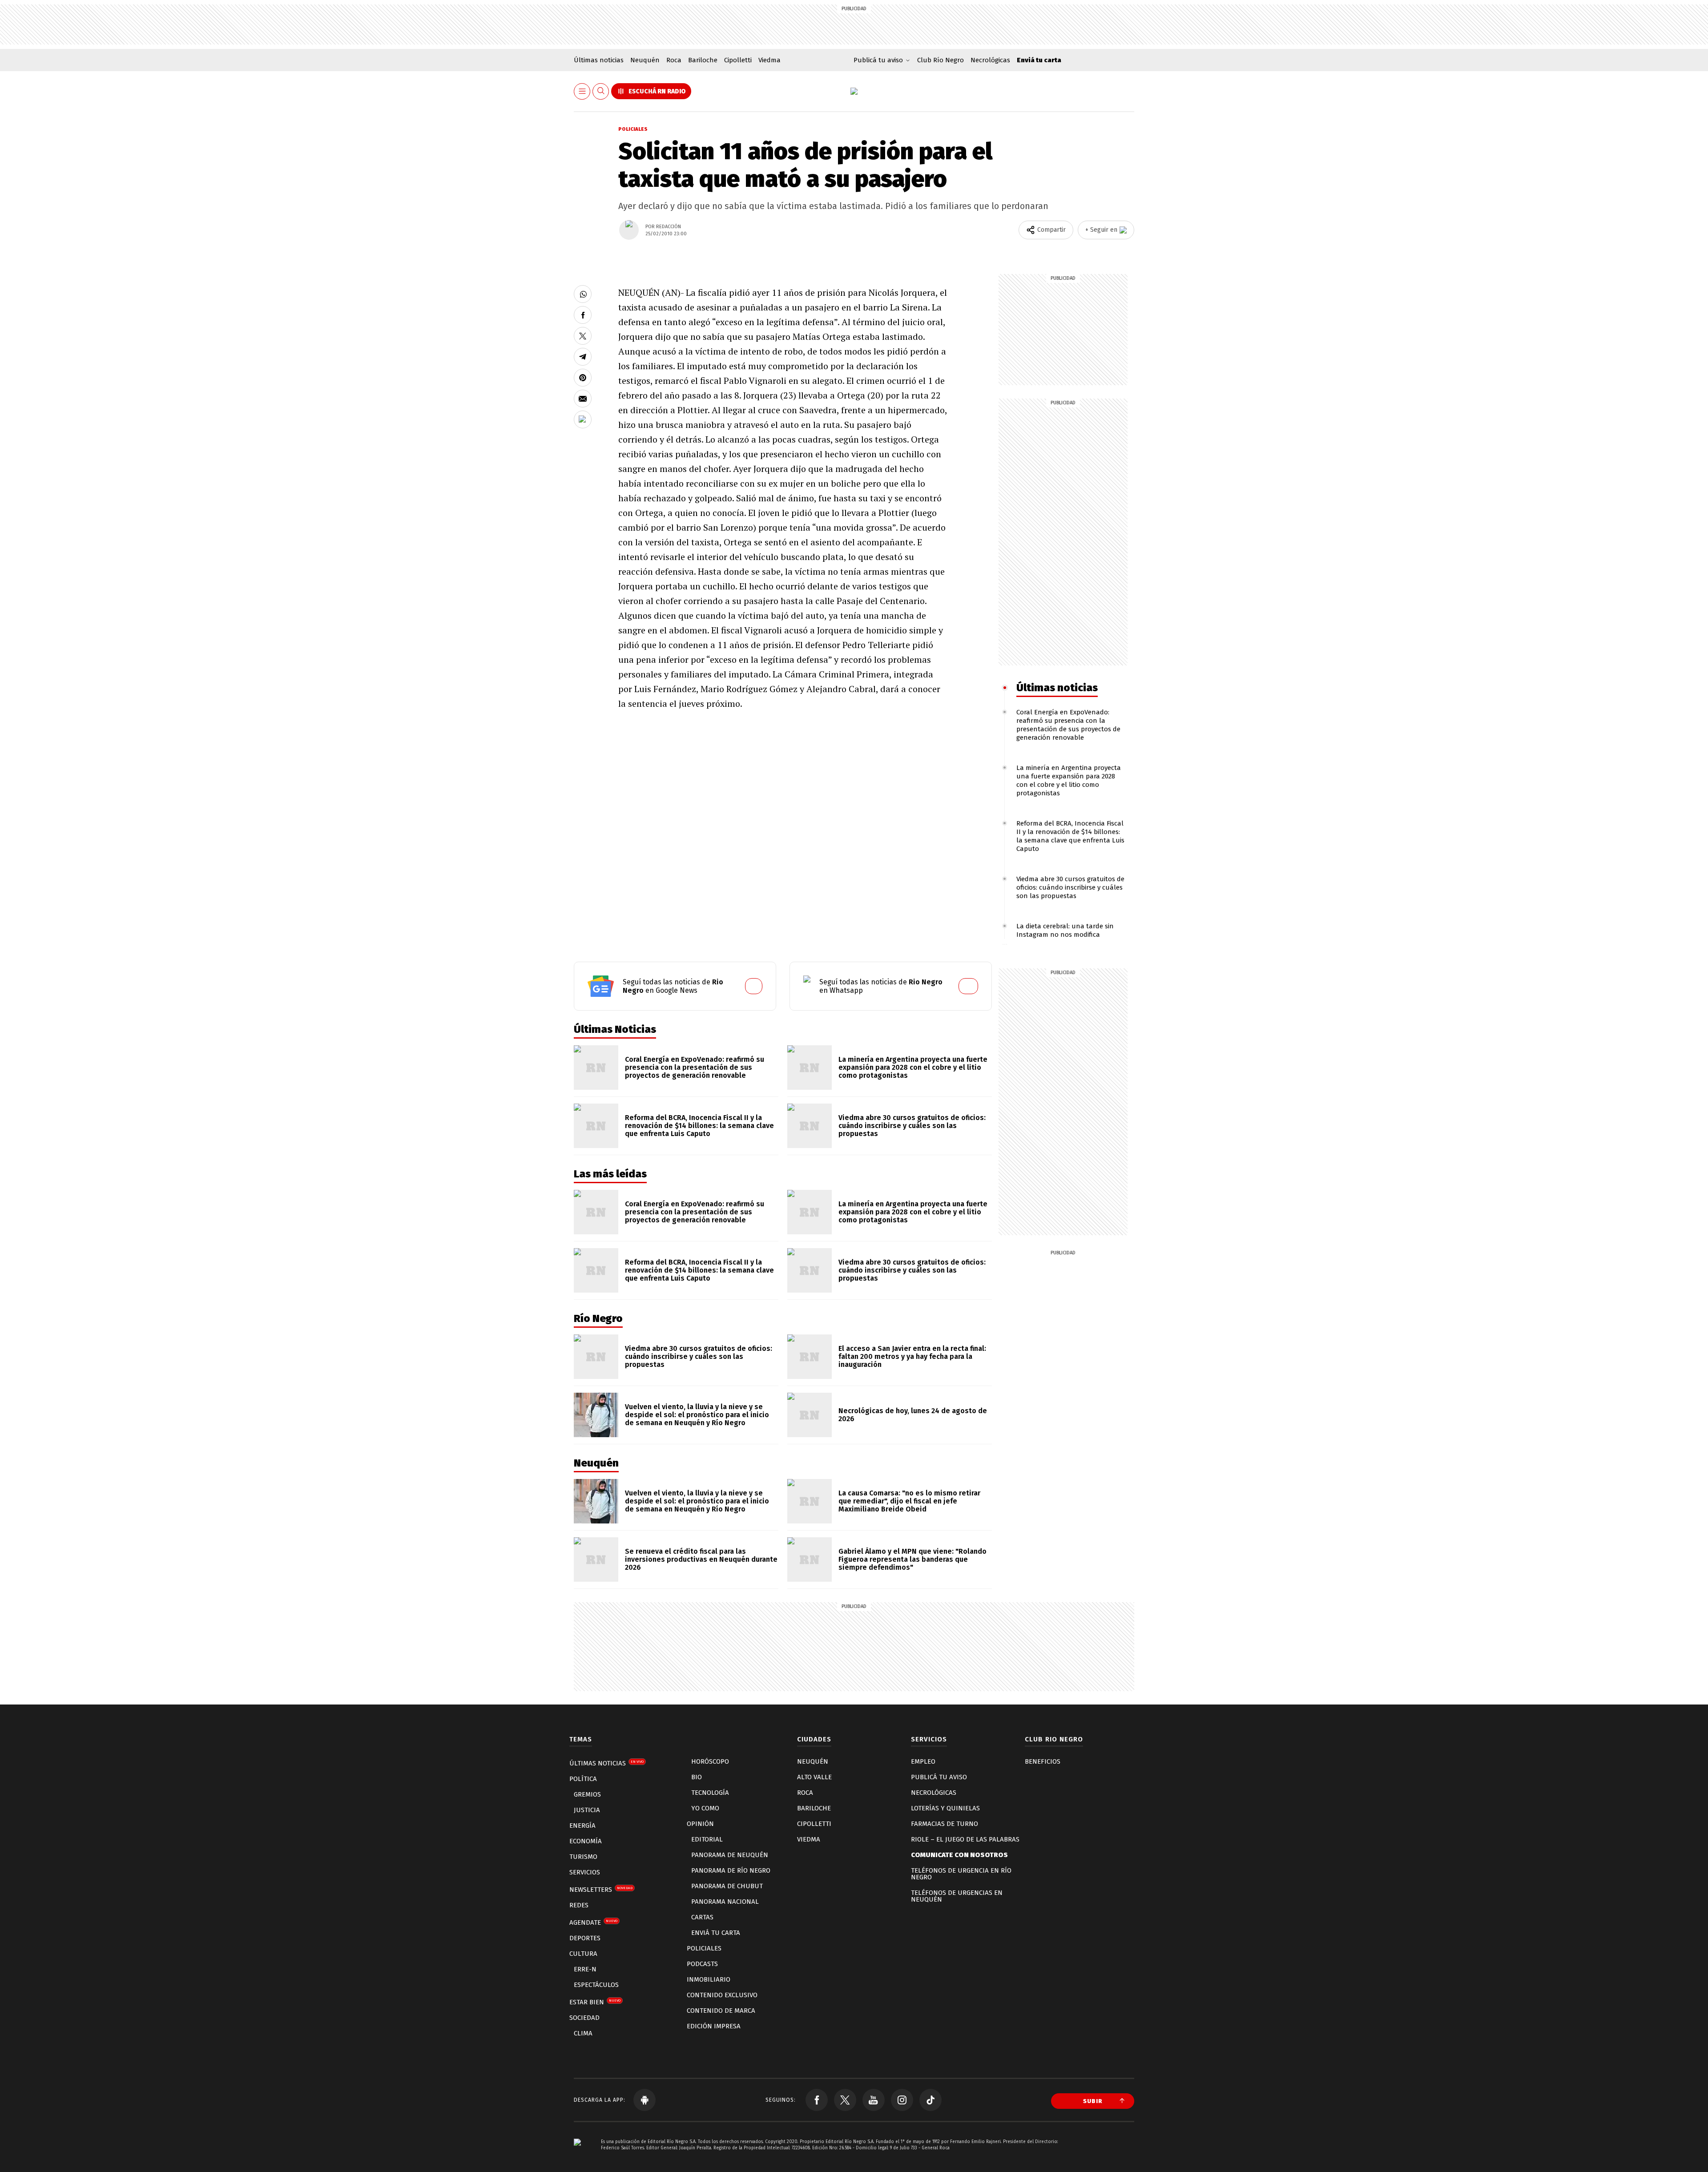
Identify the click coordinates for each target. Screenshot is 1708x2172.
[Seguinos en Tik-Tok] (931, 2100)
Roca (674, 60)
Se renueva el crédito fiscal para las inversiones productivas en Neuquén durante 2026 (701, 1559)
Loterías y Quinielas (945, 1808)
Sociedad (584, 2018)
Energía (582, 1825)
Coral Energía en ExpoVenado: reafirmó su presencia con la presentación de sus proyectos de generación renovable (1068, 725)
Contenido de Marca (721, 2011)
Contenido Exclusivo (722, 1995)
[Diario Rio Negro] (577, 2155)
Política (583, 1779)
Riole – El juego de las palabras (965, 1839)
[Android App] (645, 2100)
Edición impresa (714, 2026)
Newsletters (601, 1890)
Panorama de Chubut (727, 1886)
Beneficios (1043, 1761)
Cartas (702, 1917)
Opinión (700, 1824)
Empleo (923, 1761)
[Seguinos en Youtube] (874, 2100)
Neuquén (645, 60)
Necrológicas (990, 60)
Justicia (587, 1810)
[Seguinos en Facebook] (817, 2100)
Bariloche (703, 60)
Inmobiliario (709, 1979)
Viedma (769, 60)
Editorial (707, 1839)
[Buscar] (601, 91)
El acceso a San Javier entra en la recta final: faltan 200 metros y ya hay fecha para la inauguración (912, 1356)
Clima (583, 2033)
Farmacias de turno (945, 1824)
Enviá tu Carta (716, 1933)
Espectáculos (596, 1985)
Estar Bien (595, 2002)
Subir (1093, 2101)
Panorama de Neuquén (730, 1855)
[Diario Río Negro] (854, 91)
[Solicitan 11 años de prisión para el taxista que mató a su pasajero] (583, 294)
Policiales (633, 129)
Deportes (585, 1938)
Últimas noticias (599, 60)
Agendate (593, 1922)
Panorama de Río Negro (731, 1870)
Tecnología (710, 1793)
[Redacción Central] (629, 230)
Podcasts (702, 1964)
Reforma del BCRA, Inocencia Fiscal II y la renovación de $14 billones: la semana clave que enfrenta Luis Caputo (1070, 836)
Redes (579, 1905)
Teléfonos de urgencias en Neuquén (957, 1896)
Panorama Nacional (725, 1902)
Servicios (585, 1872)
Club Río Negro (941, 60)
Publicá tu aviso (939, 1777)
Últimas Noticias (606, 1763)
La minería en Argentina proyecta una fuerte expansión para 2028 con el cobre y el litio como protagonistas (1069, 780)
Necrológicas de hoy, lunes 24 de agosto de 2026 (913, 1415)
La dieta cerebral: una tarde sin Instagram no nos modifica (1065, 930)
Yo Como (705, 1808)
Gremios (587, 1794)
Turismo (583, 1857)
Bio (697, 1777)
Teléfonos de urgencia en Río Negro (961, 1874)
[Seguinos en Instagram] (902, 2100)
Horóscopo (710, 1761)
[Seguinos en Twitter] (845, 2100)
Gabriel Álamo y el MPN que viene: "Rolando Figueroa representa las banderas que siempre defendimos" (912, 1559)
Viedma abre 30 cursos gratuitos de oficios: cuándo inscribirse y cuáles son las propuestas (1070, 887)
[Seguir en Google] (583, 419)
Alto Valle (814, 1777)
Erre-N (585, 1969)
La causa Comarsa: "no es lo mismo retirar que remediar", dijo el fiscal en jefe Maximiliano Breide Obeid (909, 1501)
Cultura (583, 1954)
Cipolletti (738, 60)
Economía (586, 1841)
